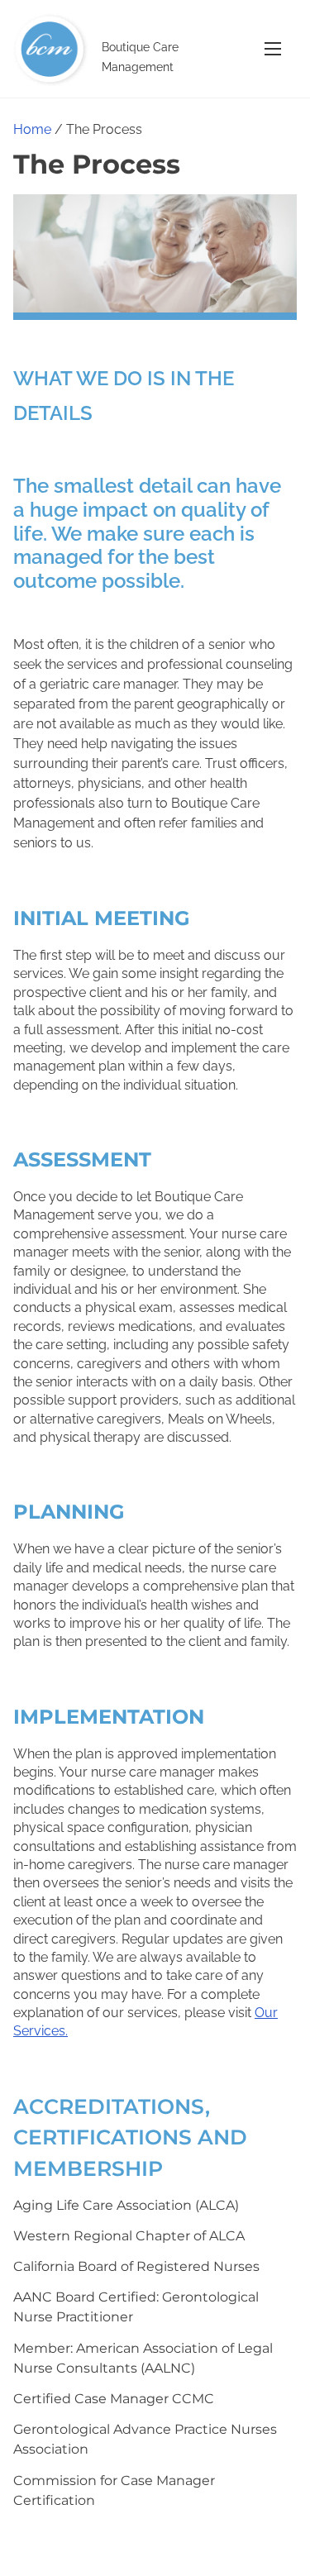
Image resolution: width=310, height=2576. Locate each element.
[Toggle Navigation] (273, 48)
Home (32, 129)
